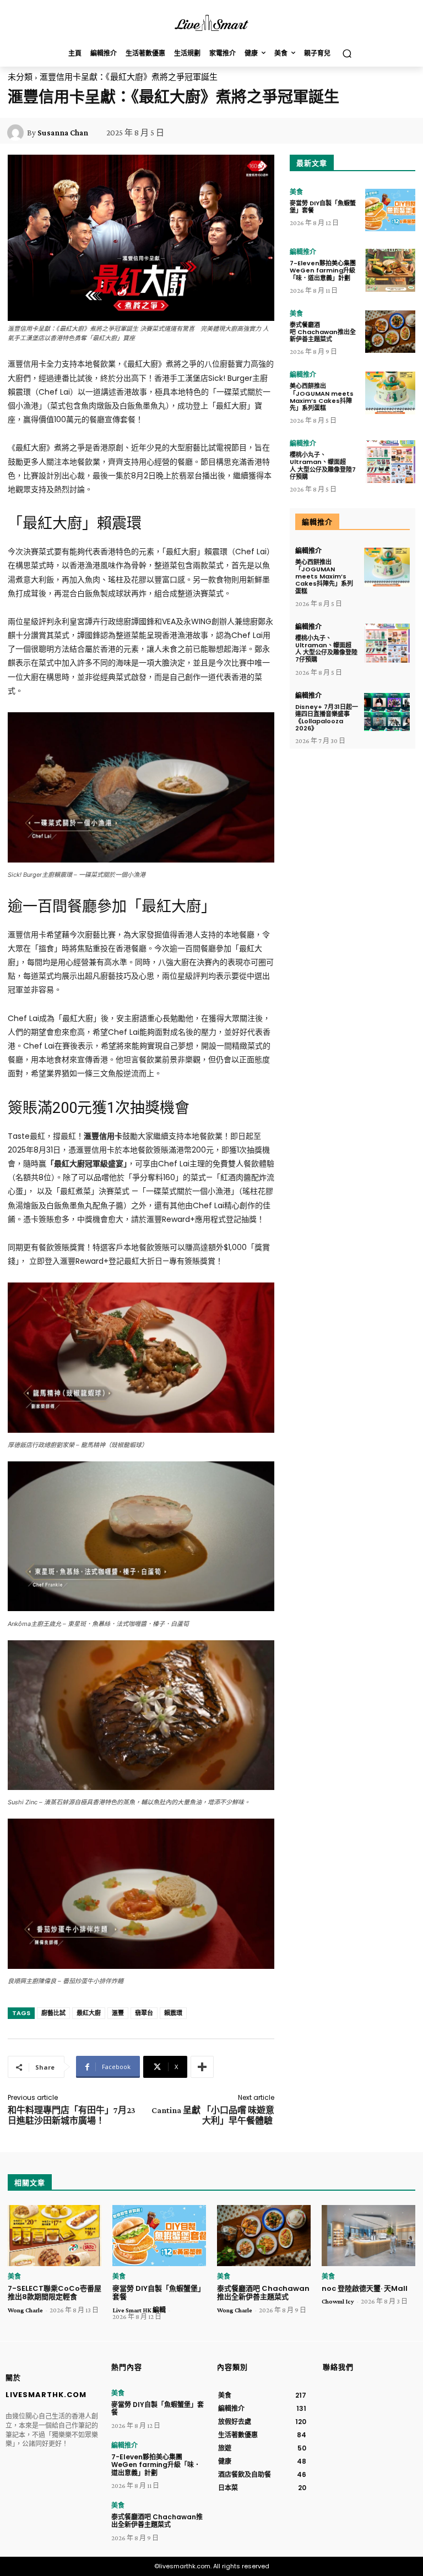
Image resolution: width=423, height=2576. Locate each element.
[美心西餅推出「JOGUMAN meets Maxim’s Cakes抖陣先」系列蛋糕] (390, 393)
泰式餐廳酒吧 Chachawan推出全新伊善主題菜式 (323, 332)
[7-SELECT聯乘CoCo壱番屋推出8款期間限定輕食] (55, 2236)
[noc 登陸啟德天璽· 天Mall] (368, 2236)
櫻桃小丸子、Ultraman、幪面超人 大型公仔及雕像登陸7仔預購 (323, 466)
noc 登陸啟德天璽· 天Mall (365, 2288)
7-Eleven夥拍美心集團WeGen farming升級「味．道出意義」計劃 (323, 270)
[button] (347, 54)
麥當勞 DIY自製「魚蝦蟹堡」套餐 (323, 207)
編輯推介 (303, 252)
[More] (202, 2067)
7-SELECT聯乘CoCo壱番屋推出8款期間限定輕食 (55, 2293)
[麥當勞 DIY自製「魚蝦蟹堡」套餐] (390, 210)
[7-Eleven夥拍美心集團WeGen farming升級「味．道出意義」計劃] (390, 270)
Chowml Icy (338, 2301)
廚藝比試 (53, 2013)
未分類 (20, 77)
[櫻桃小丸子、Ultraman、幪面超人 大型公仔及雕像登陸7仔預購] (390, 462)
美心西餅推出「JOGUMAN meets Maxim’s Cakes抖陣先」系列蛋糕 (322, 397)
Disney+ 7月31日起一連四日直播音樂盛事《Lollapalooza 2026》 (327, 718)
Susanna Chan (63, 133)
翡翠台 (144, 2013)
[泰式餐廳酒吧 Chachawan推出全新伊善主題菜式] (390, 332)
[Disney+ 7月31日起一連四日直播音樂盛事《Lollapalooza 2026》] (387, 712)
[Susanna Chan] (17, 133)
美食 (296, 192)
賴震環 (173, 2013)
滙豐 (118, 2013)
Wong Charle (25, 2310)
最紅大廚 (89, 2013)
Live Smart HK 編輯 (139, 2310)
